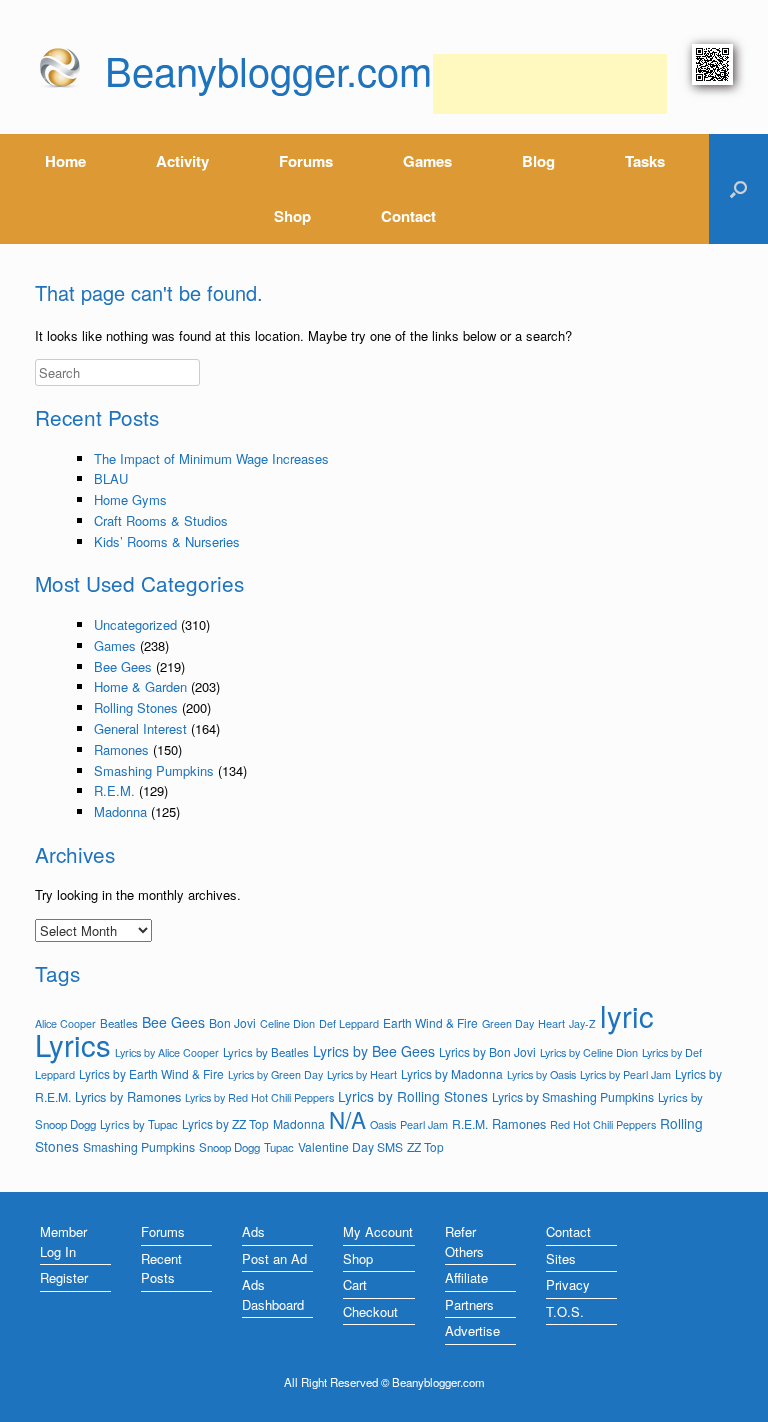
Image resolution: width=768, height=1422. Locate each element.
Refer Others (464, 1241)
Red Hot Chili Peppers (603, 1124)
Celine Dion (287, 1023)
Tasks (645, 161)
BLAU (111, 478)
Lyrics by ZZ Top (225, 1123)
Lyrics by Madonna (452, 1073)
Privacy (568, 1284)
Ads (253, 1231)
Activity (182, 161)
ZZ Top (425, 1146)
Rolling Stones (136, 707)
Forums (306, 161)
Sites (561, 1258)
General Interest (140, 728)
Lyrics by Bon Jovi (487, 1051)
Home (65, 161)
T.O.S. (565, 1311)
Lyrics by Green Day (275, 1074)
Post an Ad (274, 1258)
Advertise (472, 1330)
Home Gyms (130, 499)
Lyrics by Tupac (139, 1124)
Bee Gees (123, 666)
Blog (538, 161)
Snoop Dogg (229, 1147)
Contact (408, 216)
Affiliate (466, 1277)
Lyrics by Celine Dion (589, 1052)
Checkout (370, 1311)
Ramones (121, 749)
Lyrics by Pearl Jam (625, 1074)
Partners (469, 1304)
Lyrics (73, 1044)
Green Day (508, 1023)
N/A (347, 1119)
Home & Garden (140, 686)
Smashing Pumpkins (154, 770)
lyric (627, 1015)
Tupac (279, 1147)
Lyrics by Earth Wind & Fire (151, 1073)
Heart (551, 1023)
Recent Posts (161, 1268)
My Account (378, 1231)
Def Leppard (349, 1023)
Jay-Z (582, 1023)
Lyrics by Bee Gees (374, 1051)
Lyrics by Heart (362, 1074)
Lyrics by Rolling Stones (413, 1096)
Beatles (119, 1023)
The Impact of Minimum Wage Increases (211, 458)
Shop (292, 216)
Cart (355, 1284)
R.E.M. (114, 790)
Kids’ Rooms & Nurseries (167, 541)
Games (427, 161)
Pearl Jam (424, 1124)
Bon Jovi (232, 1022)
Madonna (120, 811)
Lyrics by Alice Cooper (167, 1052)
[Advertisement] (550, 84)
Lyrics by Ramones (128, 1096)
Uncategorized (135, 624)
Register (64, 1277)
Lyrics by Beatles (266, 1052)
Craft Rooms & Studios (161, 520)
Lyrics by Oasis (541, 1074)
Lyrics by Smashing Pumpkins (573, 1097)
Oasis (383, 1124)
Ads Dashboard (273, 1294)
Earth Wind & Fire (430, 1022)
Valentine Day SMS (350, 1146)
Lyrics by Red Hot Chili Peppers (259, 1097)
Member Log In (63, 1241)
